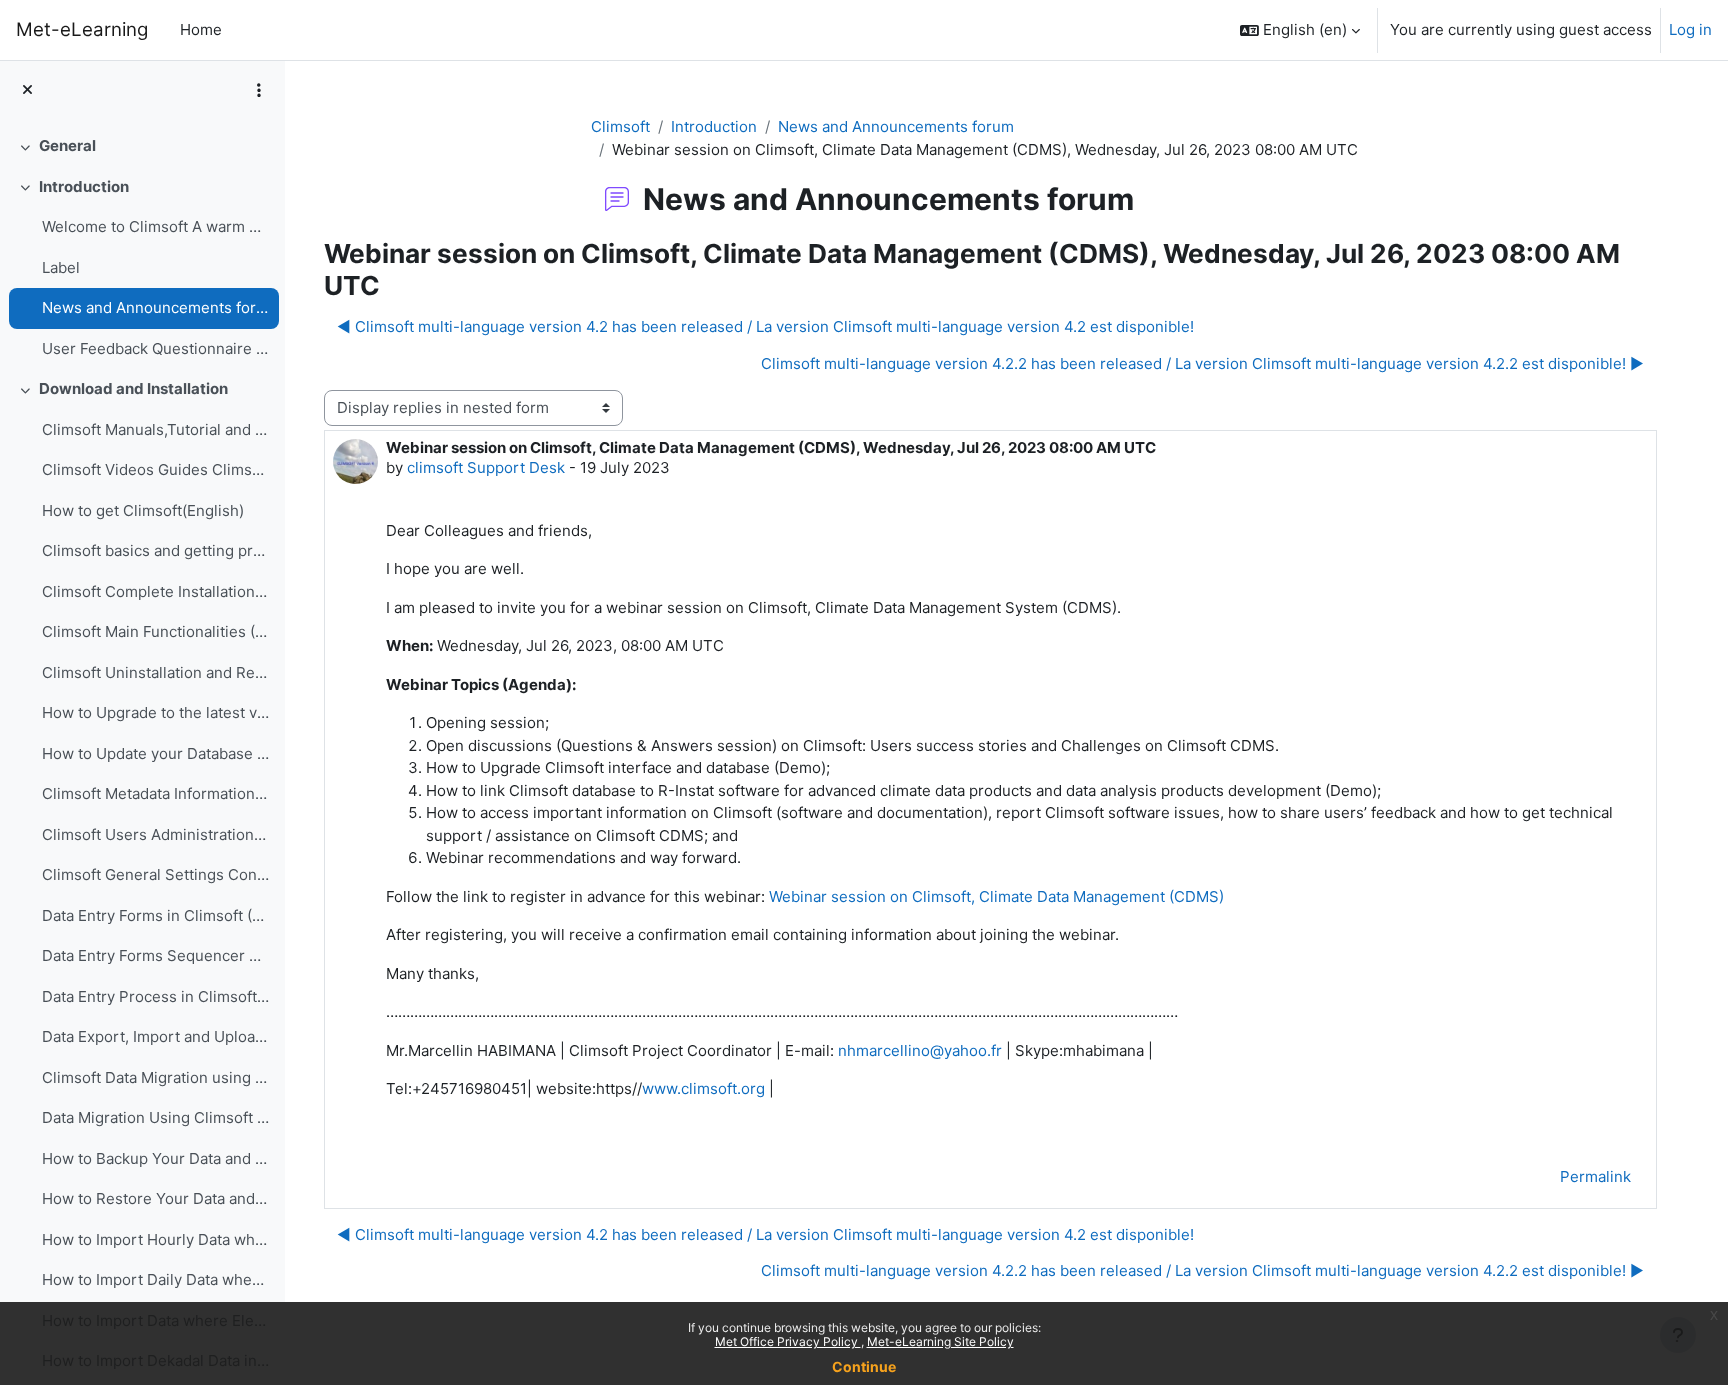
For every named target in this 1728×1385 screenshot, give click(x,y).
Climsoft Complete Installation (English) (155, 591)
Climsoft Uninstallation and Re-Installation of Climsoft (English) (155, 672)
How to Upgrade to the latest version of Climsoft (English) (155, 712)
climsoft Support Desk (486, 467)
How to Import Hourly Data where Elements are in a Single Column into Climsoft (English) (155, 1239)
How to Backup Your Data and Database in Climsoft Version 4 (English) (155, 1158)
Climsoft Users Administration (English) (155, 834)
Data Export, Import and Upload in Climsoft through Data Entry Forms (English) (155, 1036)
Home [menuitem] (201, 29)
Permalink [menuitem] (1595, 1176)
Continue (864, 1366)
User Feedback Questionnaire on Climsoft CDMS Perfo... (155, 348)
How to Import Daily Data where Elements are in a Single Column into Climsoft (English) (155, 1279)
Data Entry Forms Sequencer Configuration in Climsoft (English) (155, 955)
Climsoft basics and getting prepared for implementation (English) (155, 550)
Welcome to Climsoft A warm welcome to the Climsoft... (155, 226)
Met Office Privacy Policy (788, 1341)
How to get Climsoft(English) (143, 510)
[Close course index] (27, 90)
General (67, 145)
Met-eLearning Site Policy (940, 1341)
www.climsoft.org (703, 1088)
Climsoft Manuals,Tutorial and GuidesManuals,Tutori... (155, 429)
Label (61, 267)
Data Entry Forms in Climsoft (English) (155, 915)
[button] (1300, 30)
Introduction (84, 186)
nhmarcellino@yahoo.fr (920, 1050)
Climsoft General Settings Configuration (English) (155, 874)
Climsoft (620, 126)
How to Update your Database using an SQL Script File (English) (155, 753)
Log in (1690, 29)
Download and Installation (133, 388)
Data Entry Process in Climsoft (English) (155, 996)
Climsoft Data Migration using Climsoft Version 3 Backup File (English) (155, 1077)
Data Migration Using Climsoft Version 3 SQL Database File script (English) (155, 1117)
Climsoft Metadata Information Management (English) (155, 793)
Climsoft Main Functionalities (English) (155, 631)
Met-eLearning (82, 29)
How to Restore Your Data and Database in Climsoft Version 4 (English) (155, 1198)
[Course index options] (259, 90)
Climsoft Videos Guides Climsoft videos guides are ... (155, 469)
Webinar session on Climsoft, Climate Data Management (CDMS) (996, 896)
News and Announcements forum (155, 307)
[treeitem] (142, 146)
